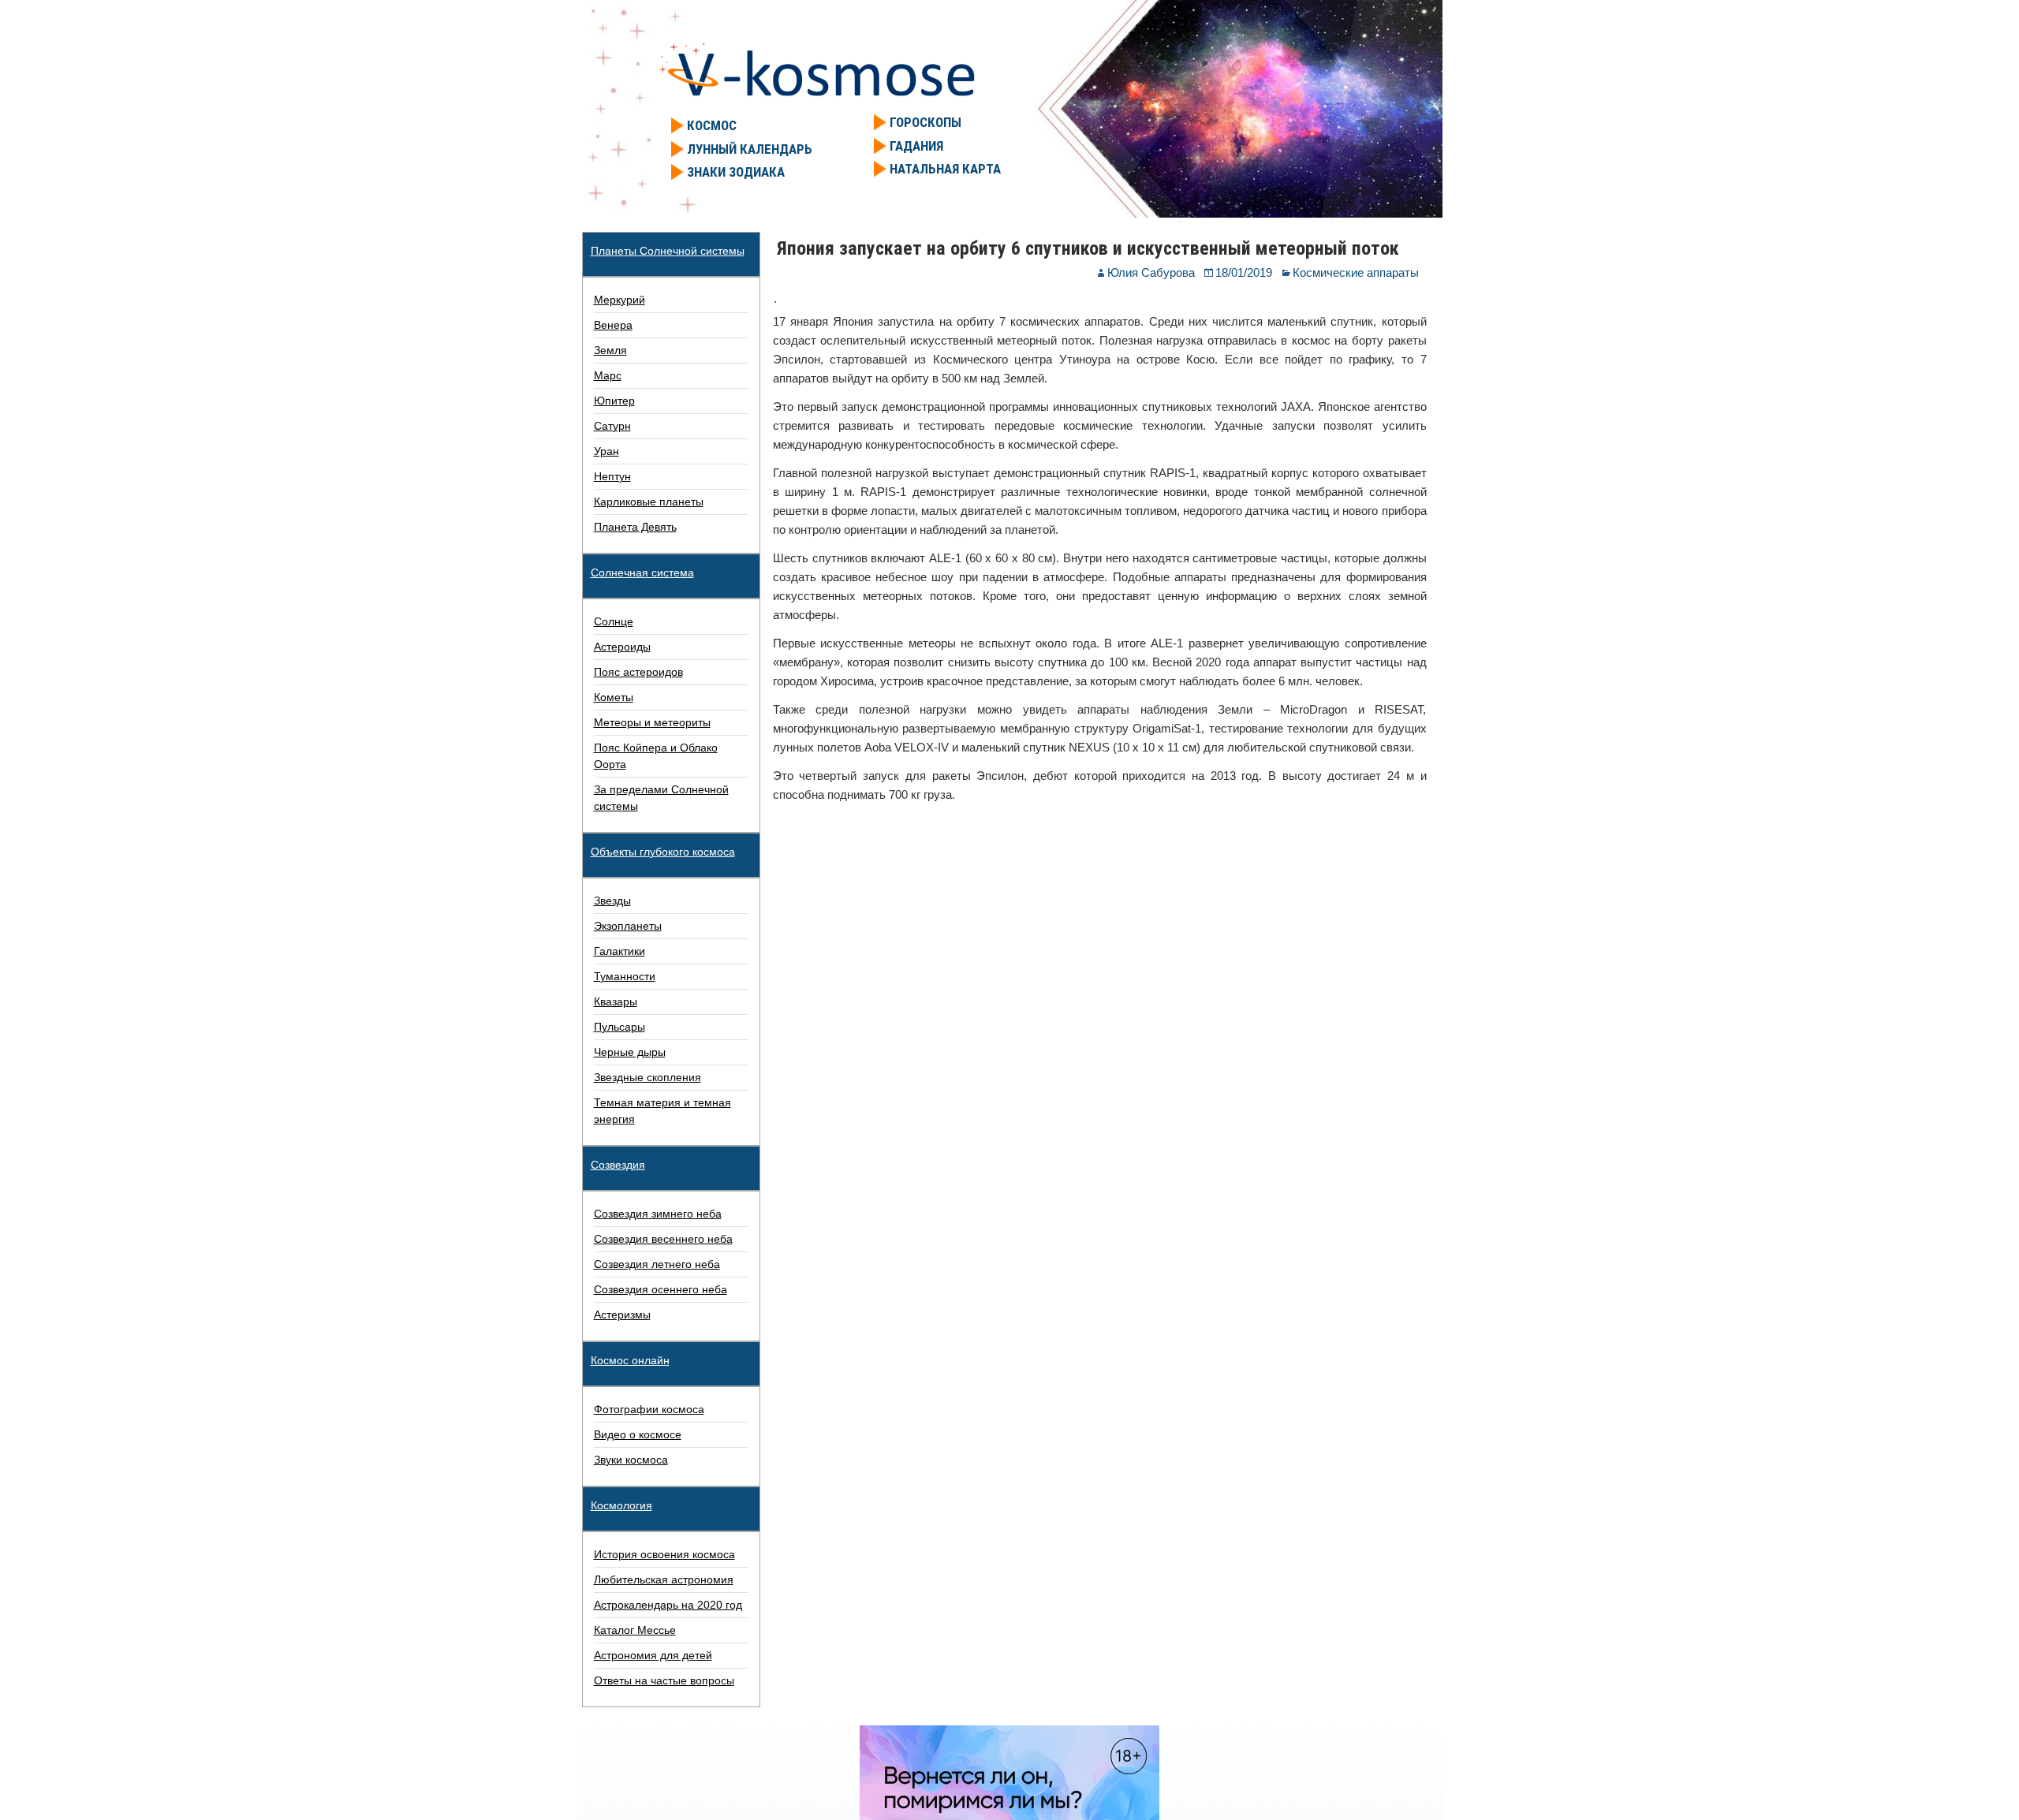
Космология (621, 1505)
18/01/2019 (1244, 272)
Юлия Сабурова (1151, 272)
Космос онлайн (630, 1360)
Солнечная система (642, 572)
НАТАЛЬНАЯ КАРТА (945, 169)
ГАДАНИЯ (916, 146)
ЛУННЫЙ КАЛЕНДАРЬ (750, 149)
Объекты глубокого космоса (663, 852)
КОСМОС (712, 125)
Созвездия (618, 1165)
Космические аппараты (1356, 272)
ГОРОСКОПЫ (926, 122)
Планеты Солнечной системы (668, 251)
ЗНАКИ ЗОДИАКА (736, 172)
